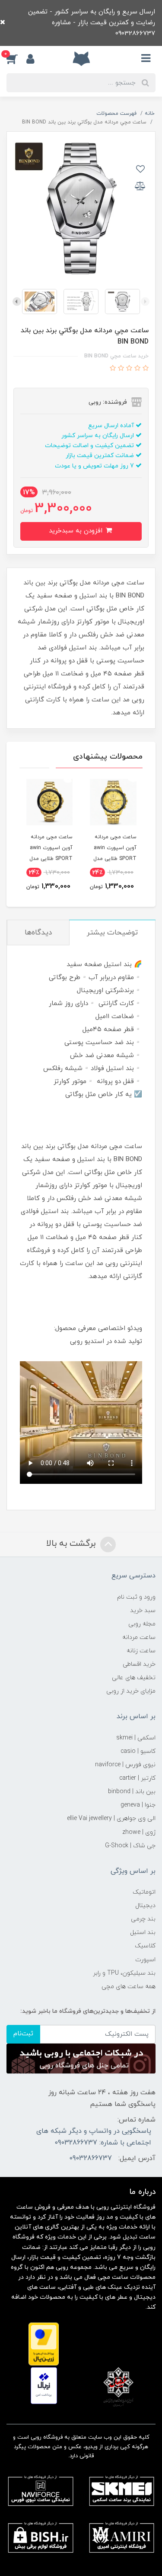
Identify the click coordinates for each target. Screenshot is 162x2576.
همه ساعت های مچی (129, 1987)
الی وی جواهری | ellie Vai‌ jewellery (111, 1818)
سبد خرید (143, 1611)
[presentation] (145, 302)
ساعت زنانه (141, 1651)
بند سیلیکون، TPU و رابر (124, 1973)
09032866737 (91, 2158)
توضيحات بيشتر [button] (112, 933)
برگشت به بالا (72, 1544)
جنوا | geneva (138, 1805)
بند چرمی (143, 1919)
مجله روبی (142, 1624)
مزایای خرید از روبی (131, 1691)
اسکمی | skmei (136, 1738)
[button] (16, 58)
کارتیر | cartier (137, 1778)
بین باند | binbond (132, 1792)
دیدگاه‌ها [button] (38, 933)
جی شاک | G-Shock (130, 1846)
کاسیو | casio (138, 1751)
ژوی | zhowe (139, 1832)
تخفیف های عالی (134, 1678)
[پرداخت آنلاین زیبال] (44, 2385)
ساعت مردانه (139, 1637)
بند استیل (143, 1932)
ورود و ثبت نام (136, 1597)
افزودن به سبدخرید (77, 531)
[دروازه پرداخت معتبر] (44, 2344)
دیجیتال (145, 1906)
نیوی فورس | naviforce (125, 1765)
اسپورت (145, 1960)
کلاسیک (145, 1946)
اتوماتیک (144, 1892)
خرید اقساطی (139, 1664)
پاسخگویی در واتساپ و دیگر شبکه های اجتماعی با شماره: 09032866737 (94, 2137)
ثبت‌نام (23, 2034)
